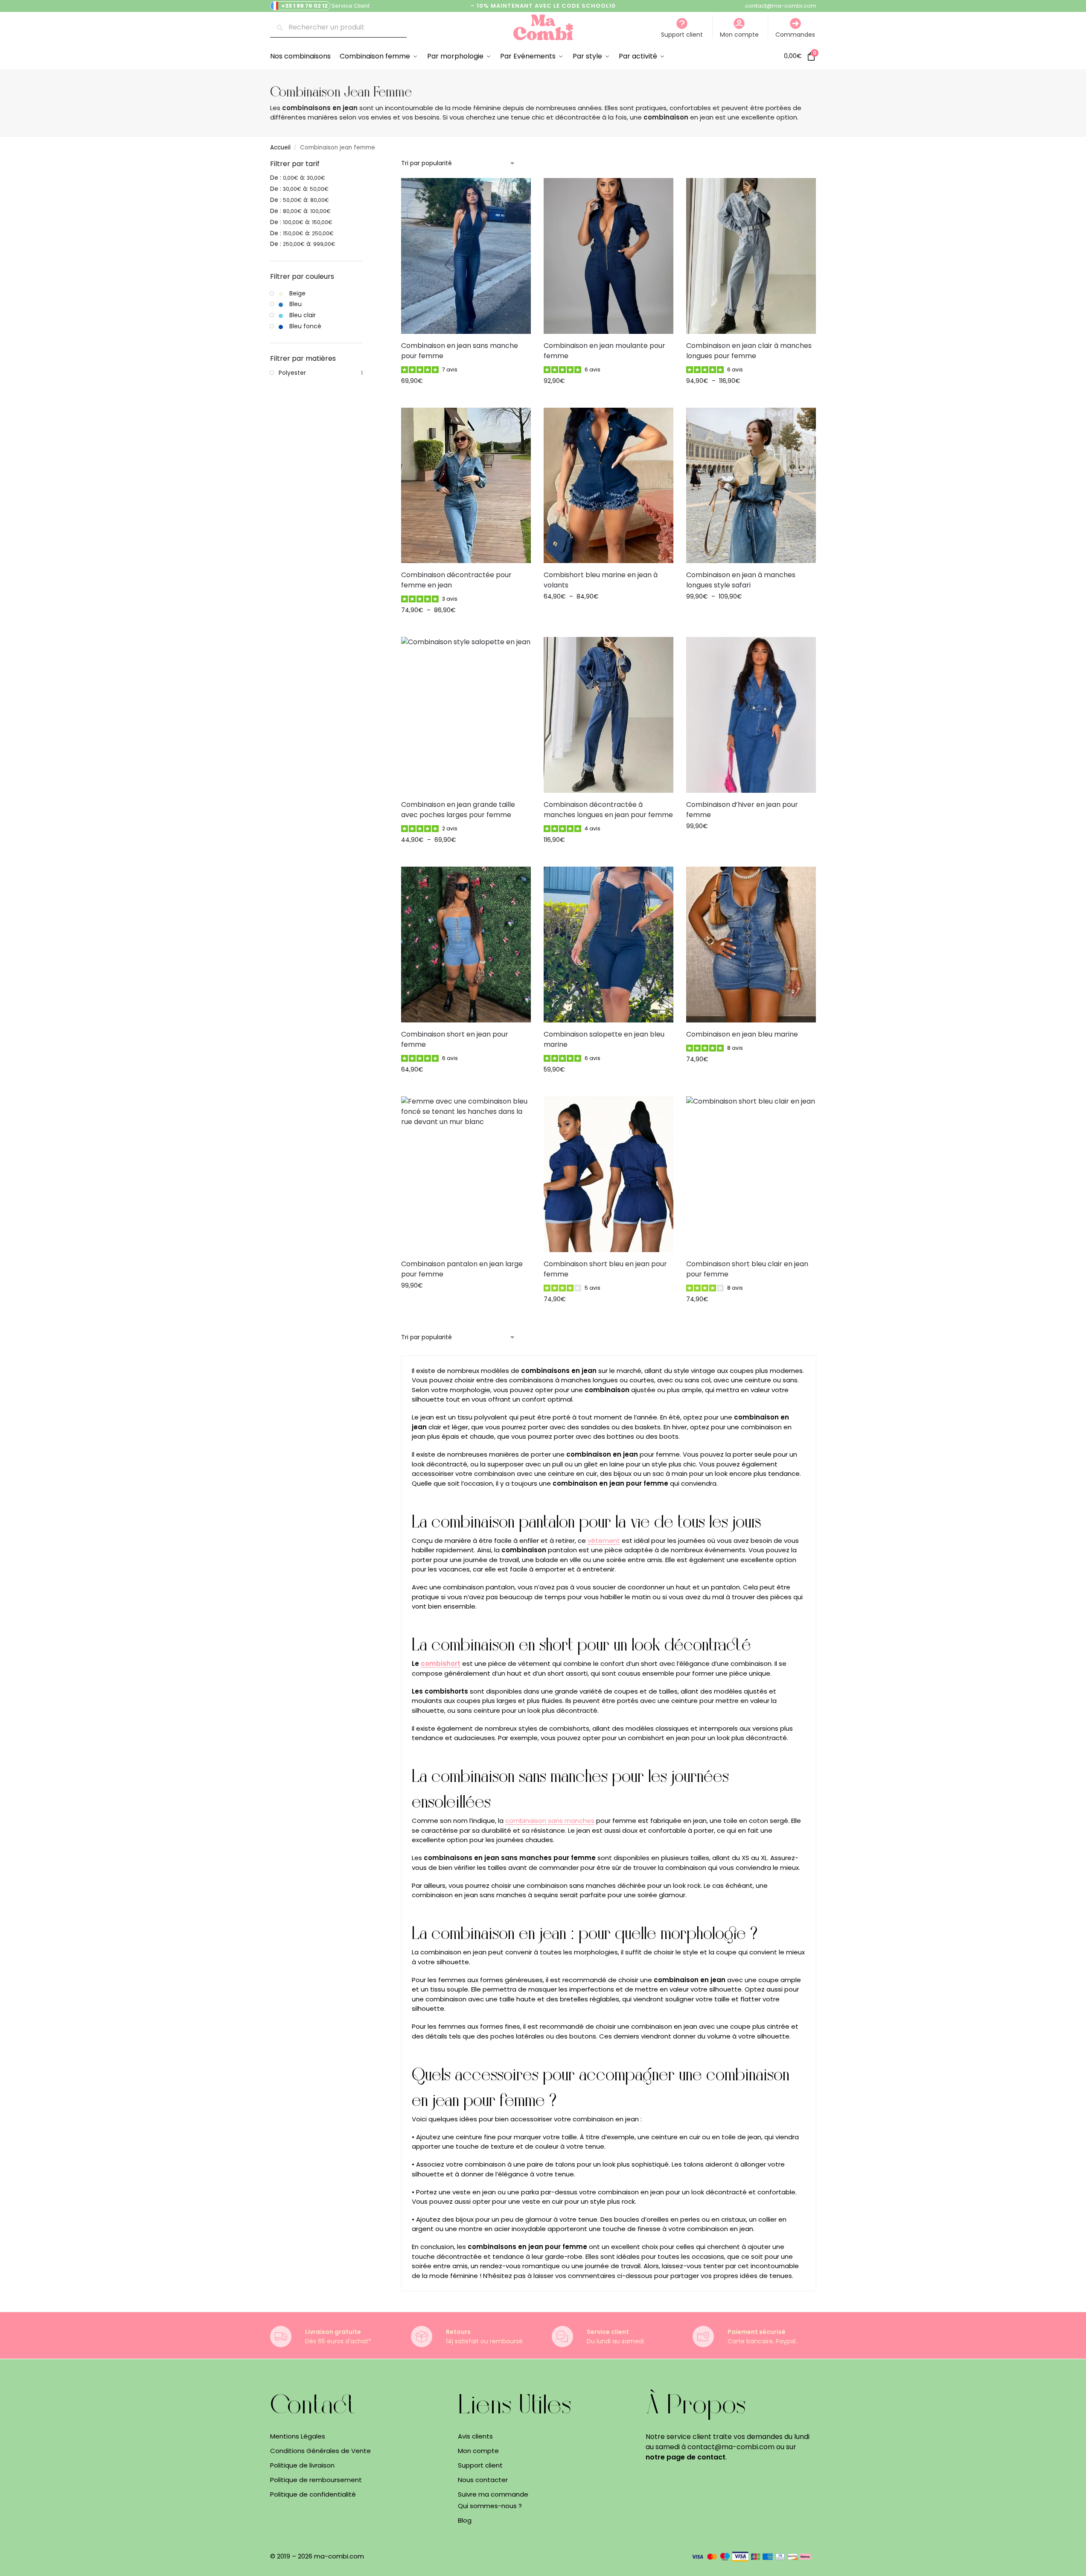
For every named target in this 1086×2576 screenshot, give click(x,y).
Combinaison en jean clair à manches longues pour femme (749, 351)
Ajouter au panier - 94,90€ (751, 399)
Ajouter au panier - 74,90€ (466, 628)
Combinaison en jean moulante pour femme (604, 351)
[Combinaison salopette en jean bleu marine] (609, 945)
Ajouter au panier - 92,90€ (608, 399)
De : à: (298, 178)
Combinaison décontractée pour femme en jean (456, 580)
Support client (682, 35)
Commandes (795, 35)
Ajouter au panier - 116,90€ (609, 858)
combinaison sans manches (550, 1821)
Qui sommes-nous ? (490, 2506)
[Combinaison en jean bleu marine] (751, 945)
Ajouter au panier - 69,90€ (466, 399)
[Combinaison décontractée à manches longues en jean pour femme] (609, 715)
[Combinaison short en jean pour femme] (466, 945)
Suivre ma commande (493, 2494)
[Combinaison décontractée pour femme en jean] (466, 486)
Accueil (280, 147)
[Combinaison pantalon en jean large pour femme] (466, 1174)
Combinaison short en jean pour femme (455, 1039)
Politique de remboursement (316, 2479)
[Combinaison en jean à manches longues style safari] (751, 486)
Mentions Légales (298, 2436)
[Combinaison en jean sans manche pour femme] (466, 256)
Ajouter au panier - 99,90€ (751, 615)
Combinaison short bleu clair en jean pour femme (747, 1269)
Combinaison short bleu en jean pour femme (605, 1269)
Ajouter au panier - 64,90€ (609, 615)
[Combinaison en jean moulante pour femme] (609, 256)
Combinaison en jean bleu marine (742, 1034)
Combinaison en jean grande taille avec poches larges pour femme (458, 810)
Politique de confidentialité (313, 2494)
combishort (441, 1663)
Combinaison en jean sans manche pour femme (460, 351)
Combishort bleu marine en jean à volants (601, 580)
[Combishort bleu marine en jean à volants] (609, 486)
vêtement (604, 1541)
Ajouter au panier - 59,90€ (608, 1088)
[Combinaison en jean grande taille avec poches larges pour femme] (466, 715)
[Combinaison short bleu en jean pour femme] (609, 1174)
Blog (465, 2520)
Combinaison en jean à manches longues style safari (741, 580)
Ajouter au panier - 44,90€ (466, 858)
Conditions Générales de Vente (320, 2450)
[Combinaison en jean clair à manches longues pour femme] (751, 256)
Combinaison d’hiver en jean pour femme (742, 810)
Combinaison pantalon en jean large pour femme (462, 1269)
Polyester (292, 373)
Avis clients (475, 2436)
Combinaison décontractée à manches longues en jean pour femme (608, 810)
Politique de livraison (302, 2465)
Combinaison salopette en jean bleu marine (604, 1039)
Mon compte (739, 35)
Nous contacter (483, 2479)
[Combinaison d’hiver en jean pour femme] (751, 715)
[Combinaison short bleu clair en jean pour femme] (751, 1174)
